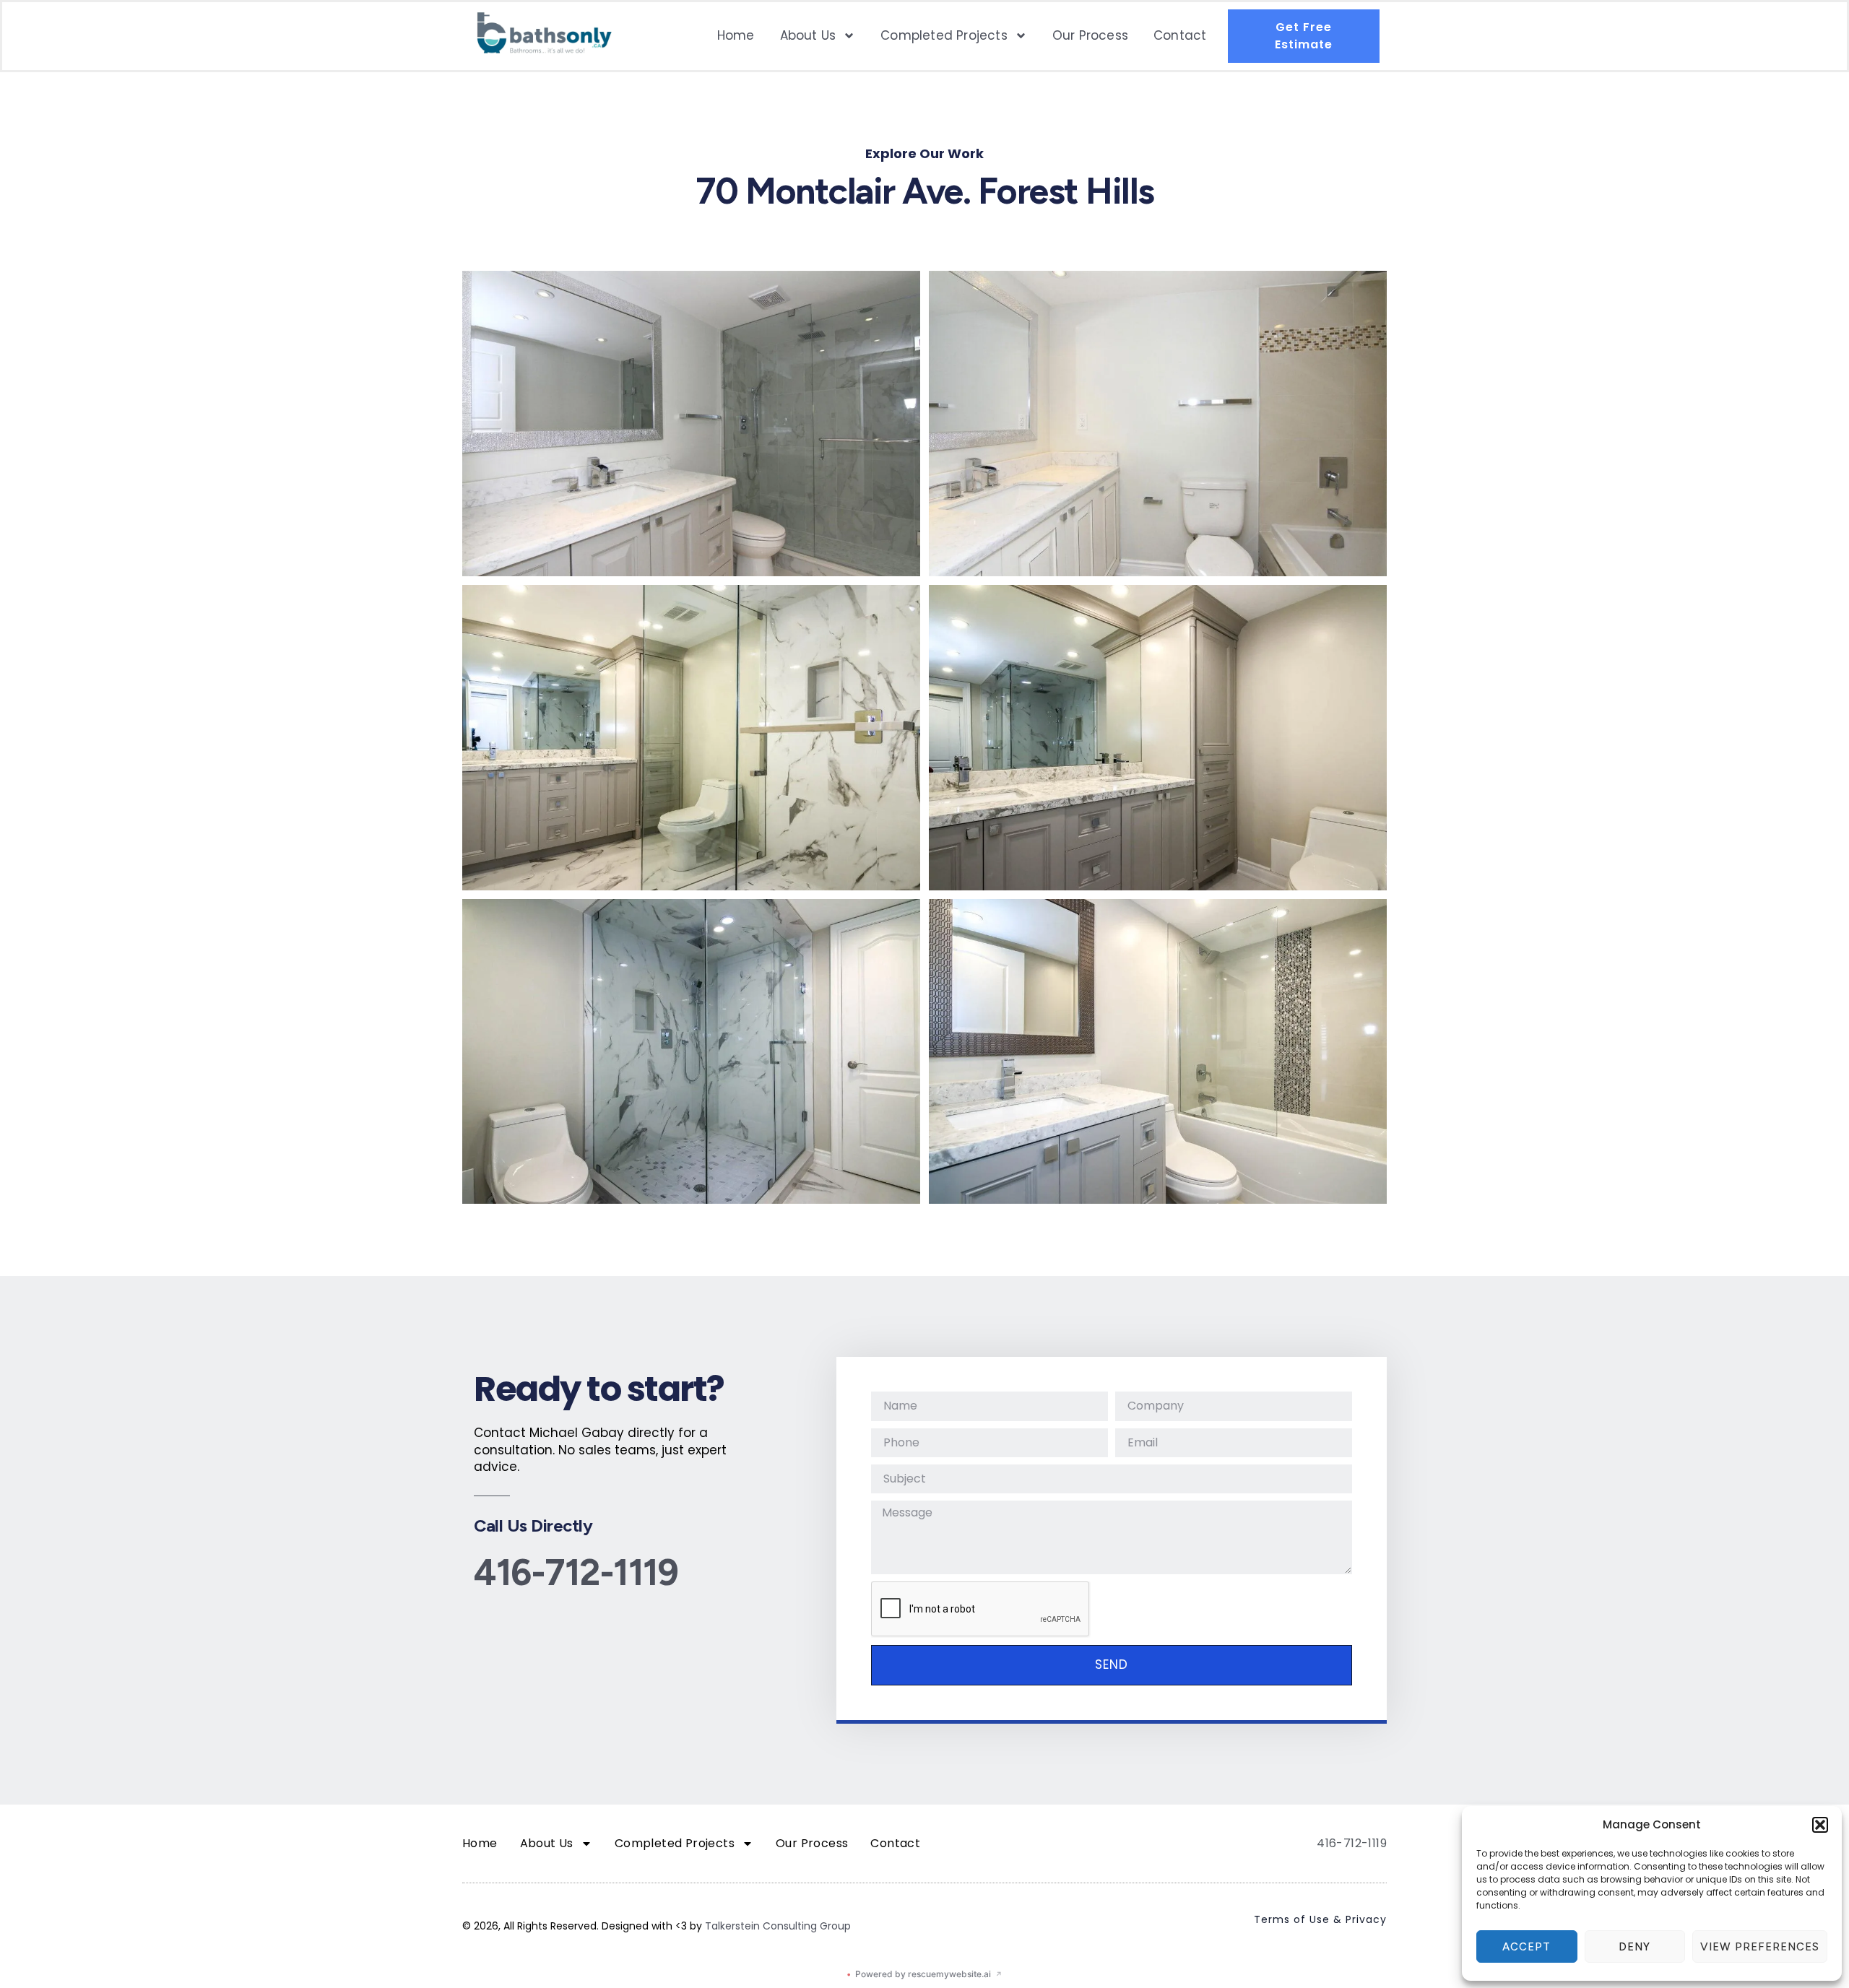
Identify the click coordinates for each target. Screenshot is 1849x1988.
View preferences (1760, 1947)
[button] (1820, 1825)
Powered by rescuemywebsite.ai (924, 1974)
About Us (808, 35)
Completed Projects (944, 35)
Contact (1180, 35)
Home (736, 35)
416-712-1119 (576, 1572)
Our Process (1090, 35)
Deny (1634, 1947)
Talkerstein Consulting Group (778, 1926)
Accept (1527, 1947)
